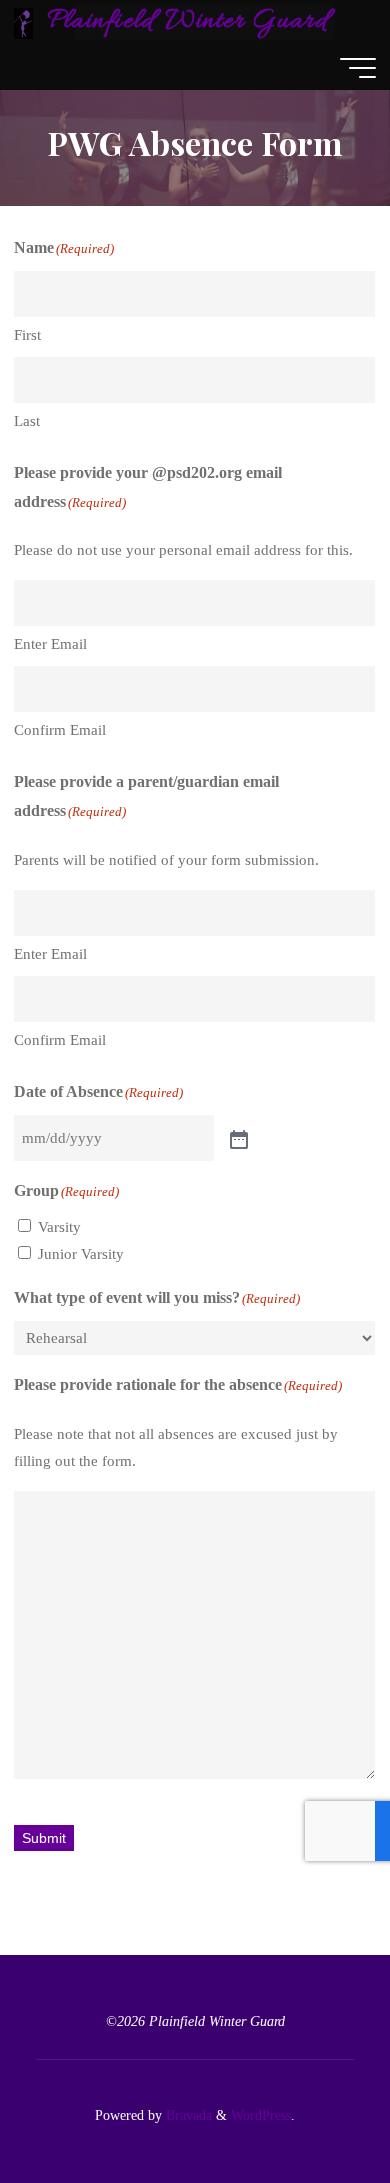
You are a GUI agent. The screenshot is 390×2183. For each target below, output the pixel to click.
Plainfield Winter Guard (187, 22)
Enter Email (50, 645)
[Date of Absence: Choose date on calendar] (237, 1138)
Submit (44, 1839)
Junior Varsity (81, 1254)
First (27, 335)
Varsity (59, 1227)
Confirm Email (60, 731)
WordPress (261, 2115)
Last (27, 421)
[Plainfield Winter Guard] (23, 22)
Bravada (187, 2115)
